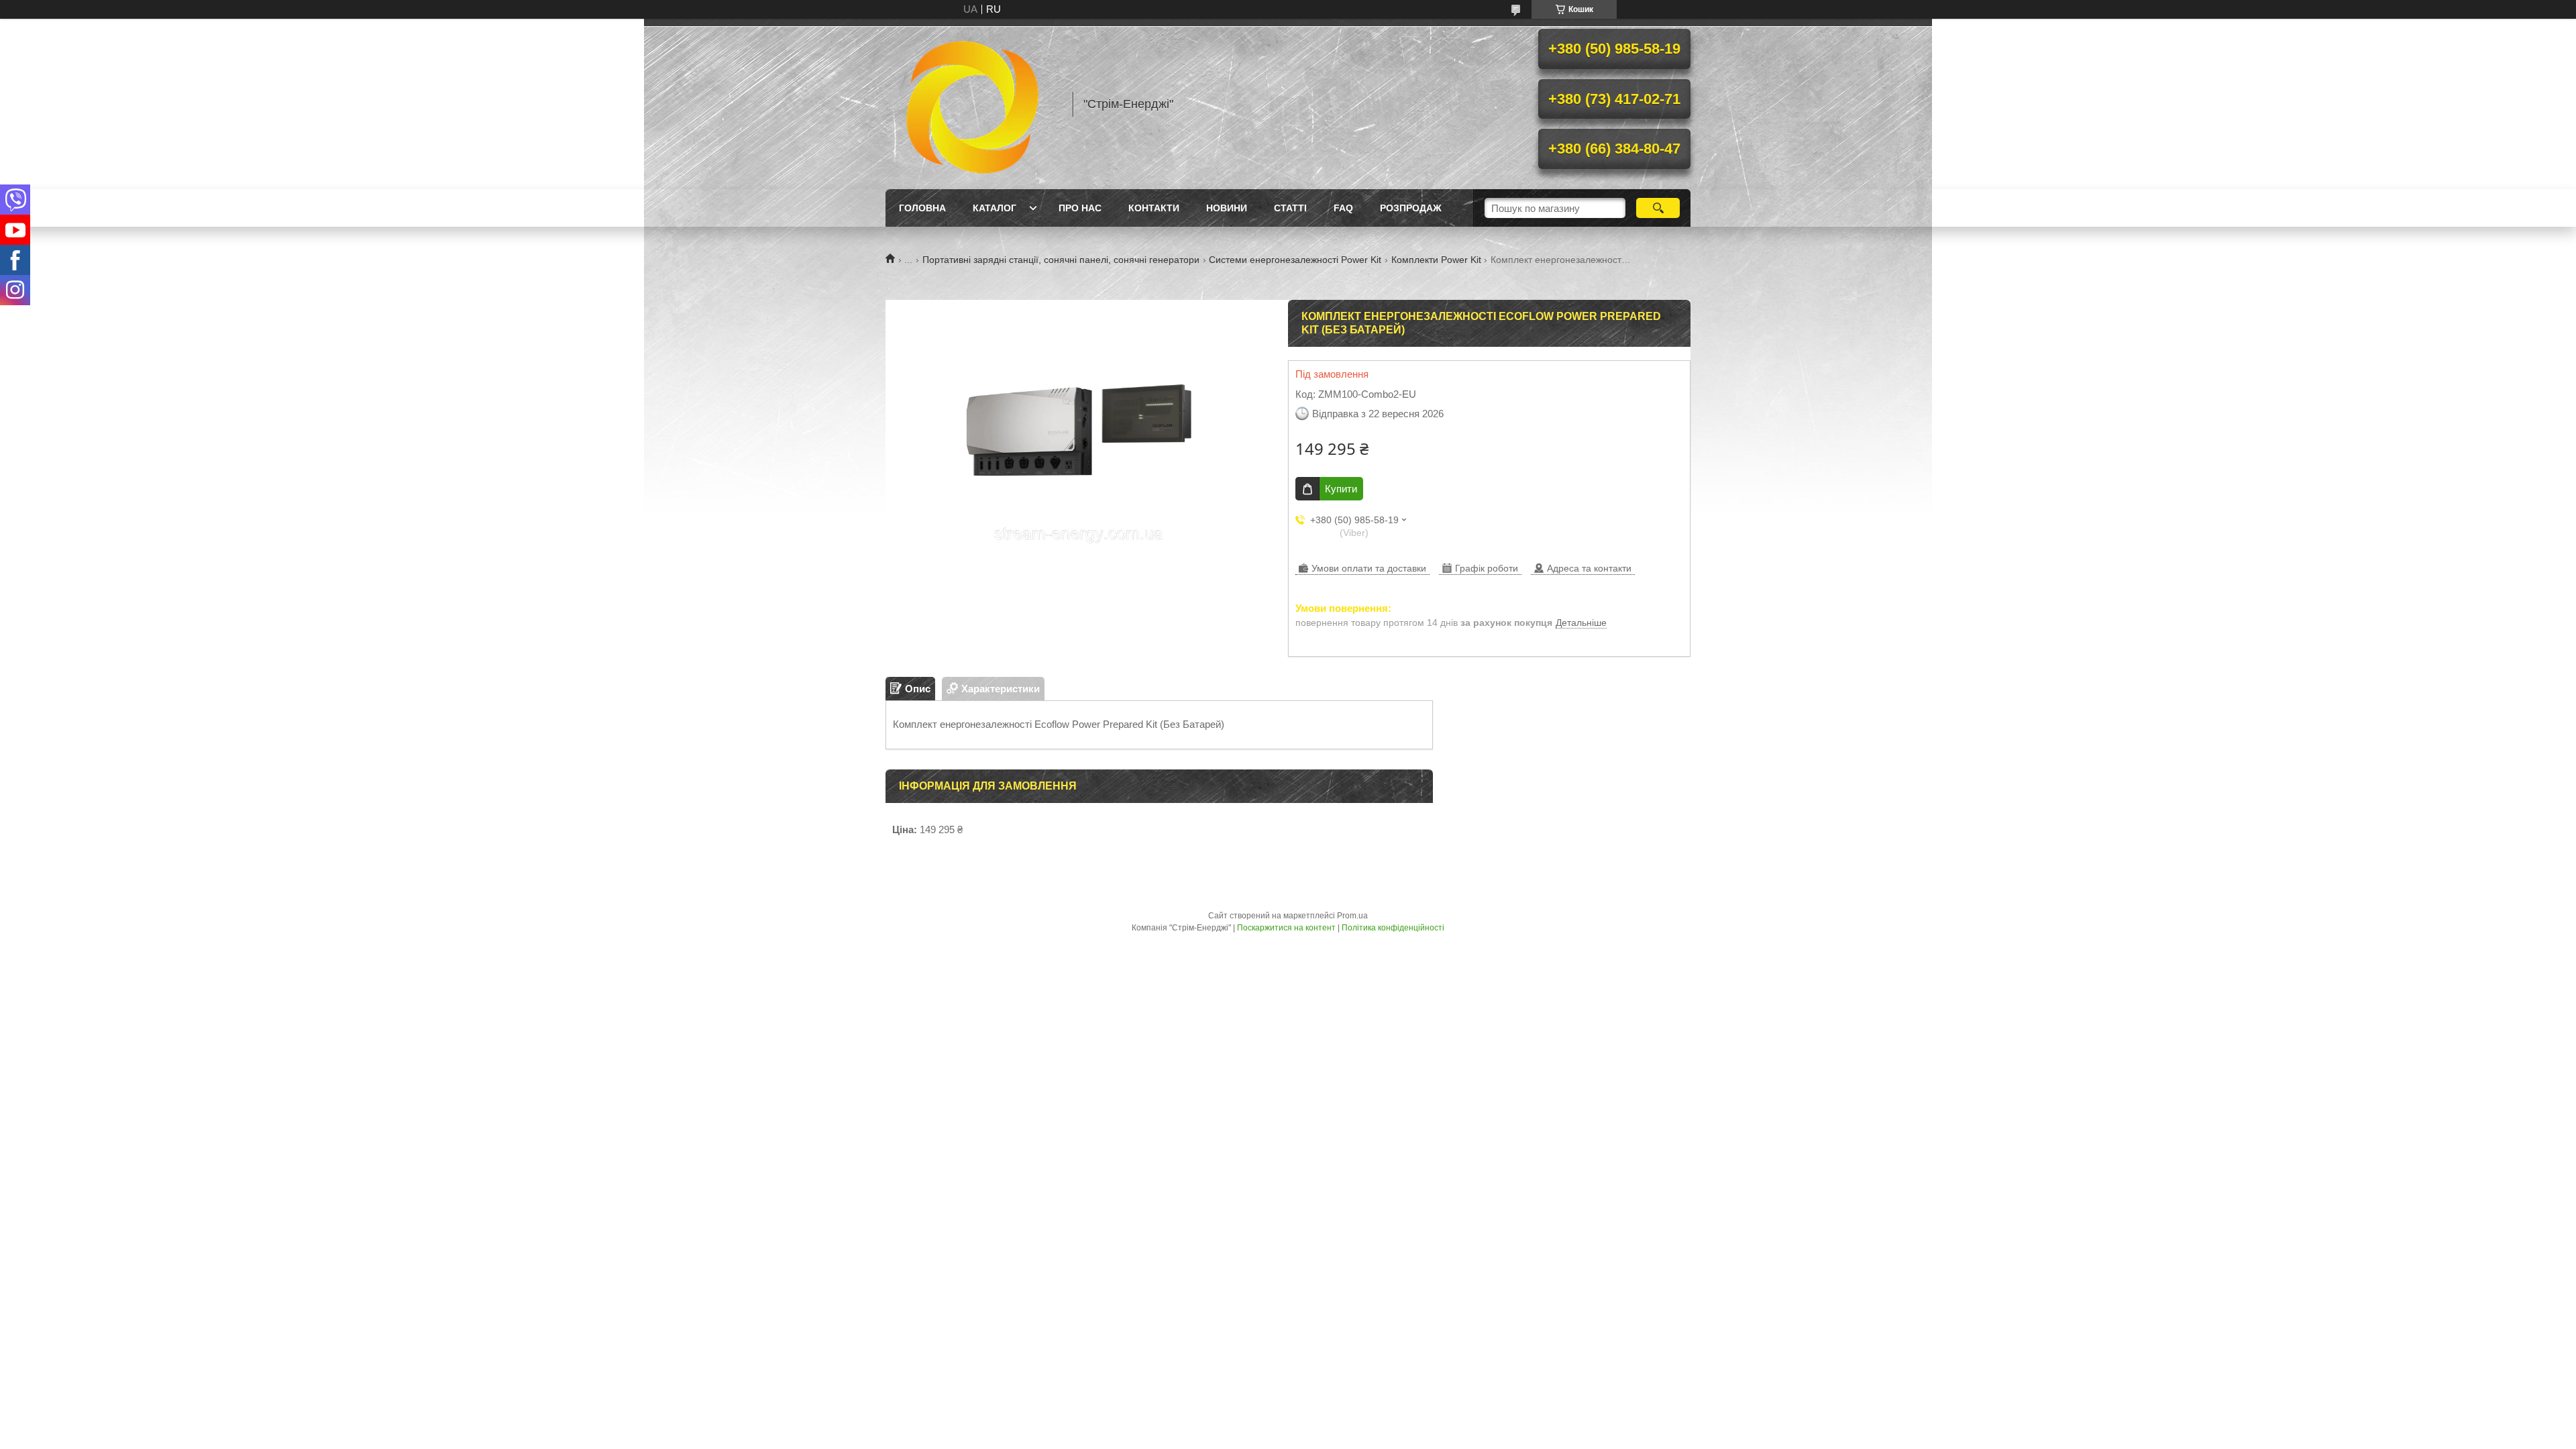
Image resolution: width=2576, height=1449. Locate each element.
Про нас (1080, 208)
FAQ (1343, 208)
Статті (1290, 208)
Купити (1341, 489)
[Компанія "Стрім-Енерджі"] (973, 104)
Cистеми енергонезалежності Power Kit (1295, 260)
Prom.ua (1352, 916)
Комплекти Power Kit (1436, 260)
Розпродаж (1411, 208)
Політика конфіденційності (1393, 928)
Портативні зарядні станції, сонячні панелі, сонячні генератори (1061, 260)
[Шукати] (1658, 208)
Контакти (1154, 208)
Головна (922, 208)
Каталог (995, 208)
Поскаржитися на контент (1286, 928)
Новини (1227, 208)
